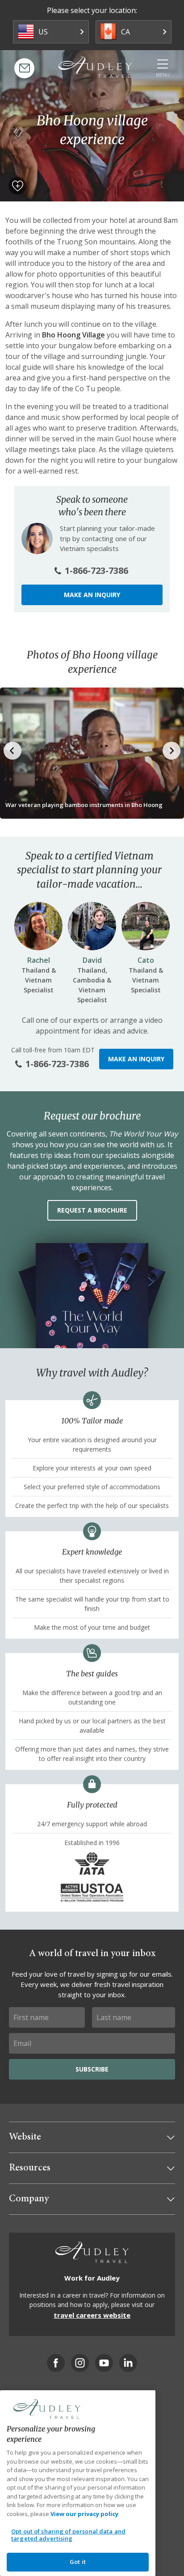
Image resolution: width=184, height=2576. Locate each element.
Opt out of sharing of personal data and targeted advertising (68, 2535)
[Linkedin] (128, 2363)
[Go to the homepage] (95, 67)
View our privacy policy (84, 2514)
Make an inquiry (92, 595)
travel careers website (92, 2315)
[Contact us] (24, 68)
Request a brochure (92, 1210)
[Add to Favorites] (17, 186)
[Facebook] (56, 2363)
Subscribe (92, 2069)
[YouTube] (104, 2363)
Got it (78, 2562)
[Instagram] (80, 2363)
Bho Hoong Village (73, 335)
